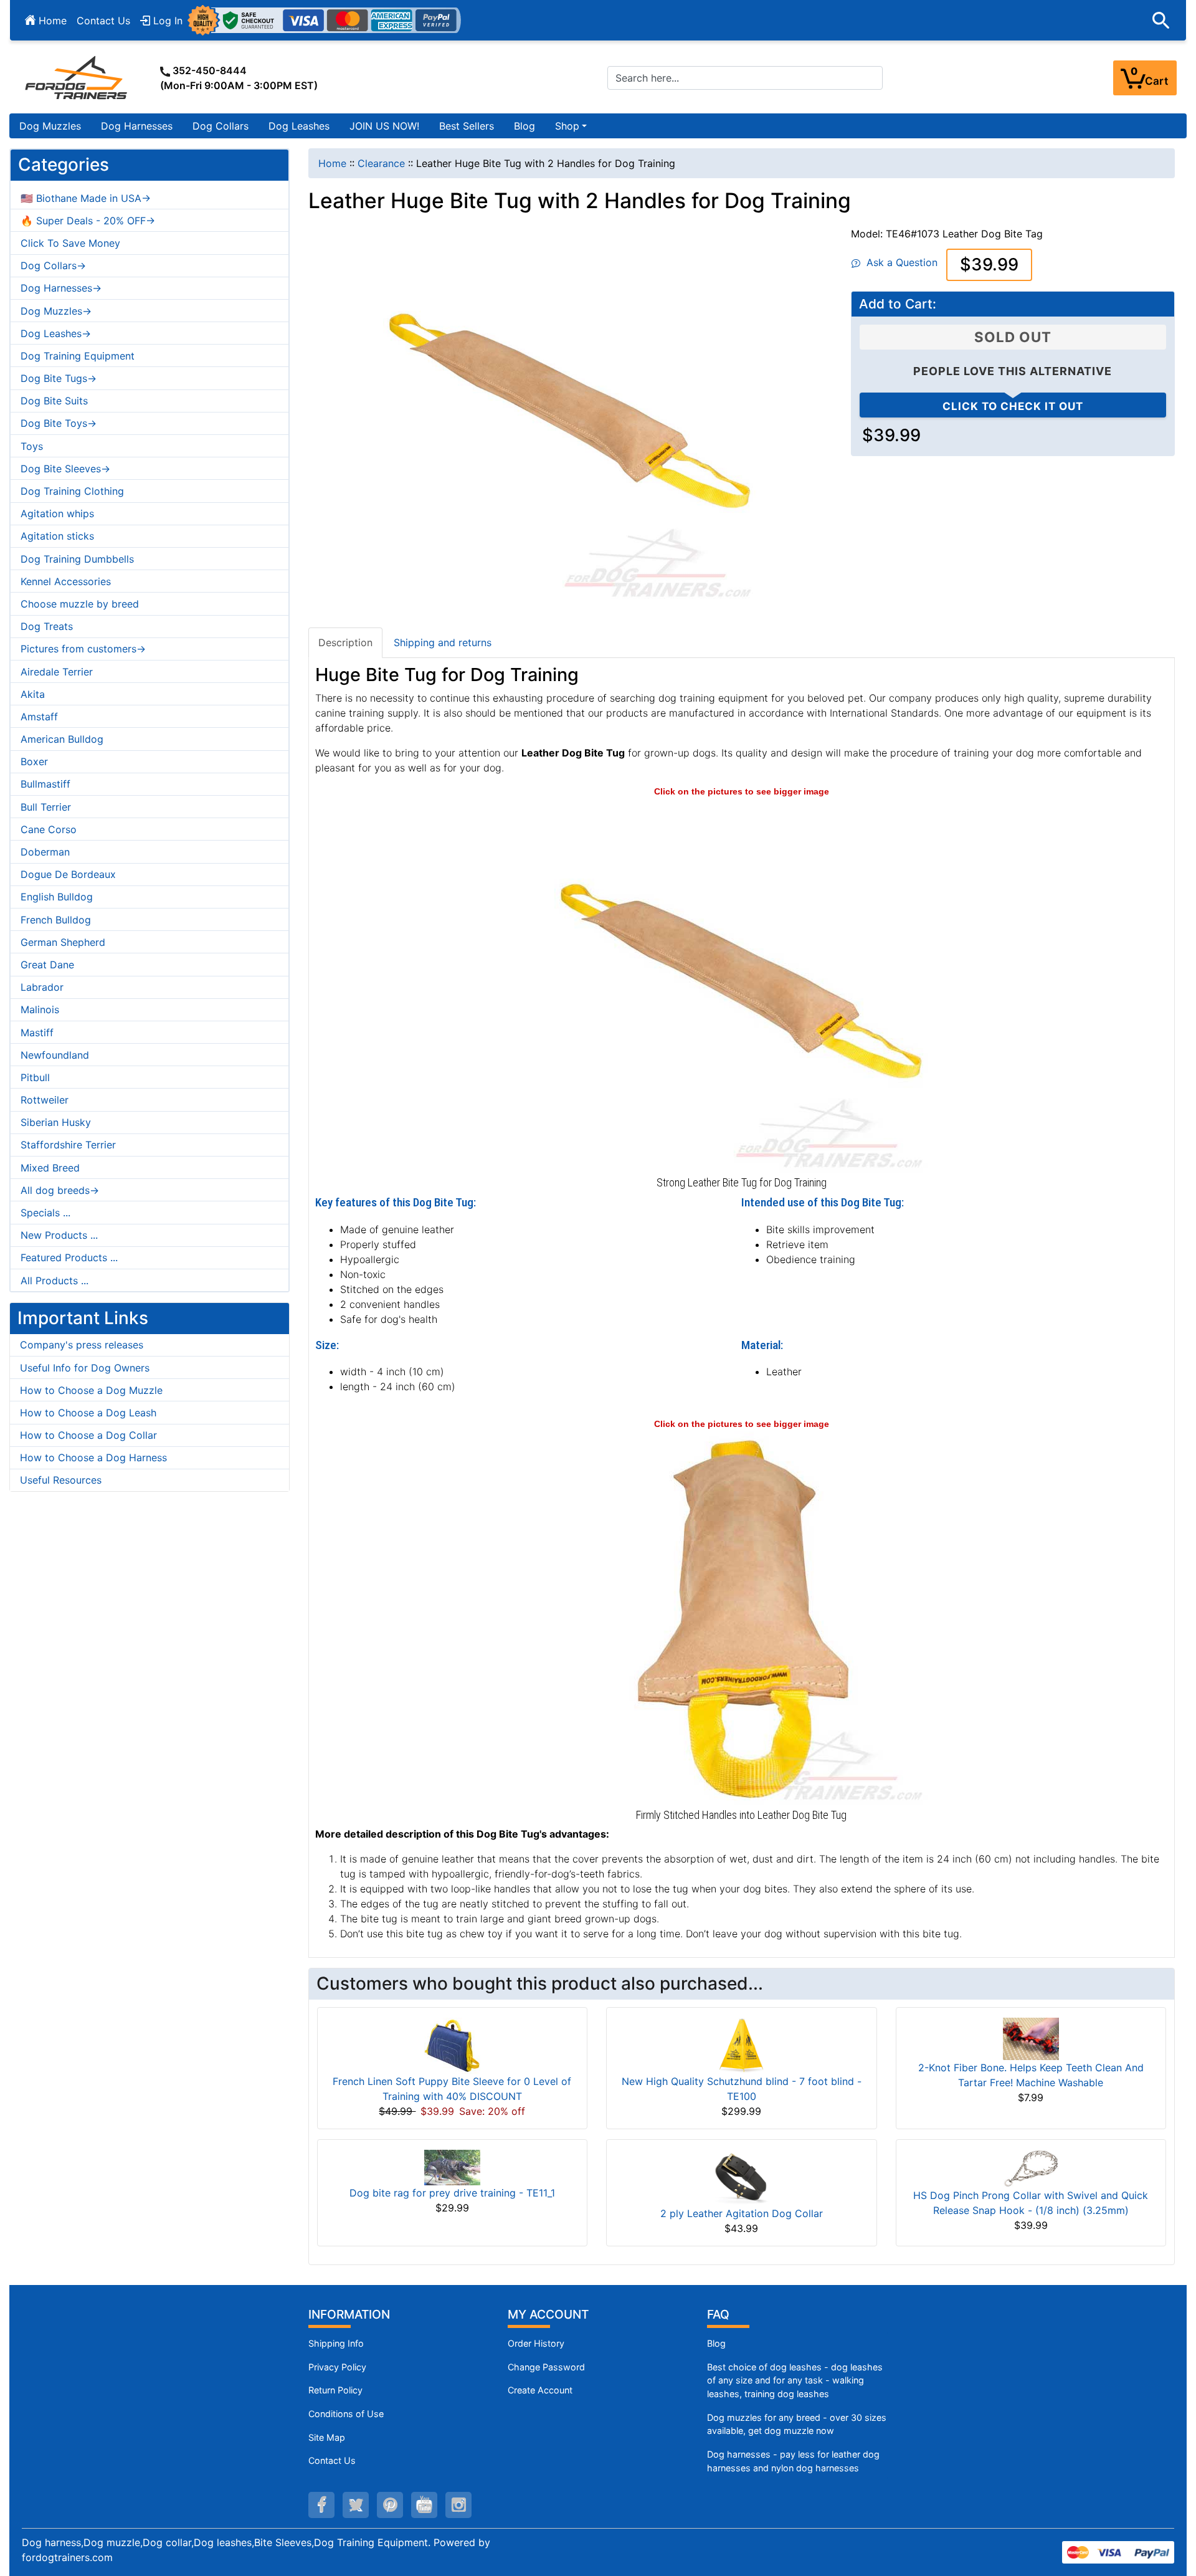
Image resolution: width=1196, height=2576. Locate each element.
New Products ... (59, 1235)
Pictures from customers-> (83, 649)
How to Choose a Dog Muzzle (91, 1390)
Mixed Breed (50, 1168)
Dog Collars (221, 126)
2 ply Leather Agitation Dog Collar (742, 2213)
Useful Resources (61, 1480)
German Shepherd (63, 942)
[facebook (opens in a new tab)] (321, 2505)
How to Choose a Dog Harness (93, 1457)
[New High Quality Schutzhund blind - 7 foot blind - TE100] (741, 2045)
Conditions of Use (346, 2414)
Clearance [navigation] (381, 163)
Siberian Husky (56, 1122)
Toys (32, 446)
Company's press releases (82, 1345)
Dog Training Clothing (72, 491)
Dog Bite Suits (54, 401)
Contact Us (103, 21)
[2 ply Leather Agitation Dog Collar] (741, 2177)
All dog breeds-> (60, 1190)
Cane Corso (49, 829)
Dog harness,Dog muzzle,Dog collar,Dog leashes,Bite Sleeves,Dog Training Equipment (225, 2542)
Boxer (34, 761)
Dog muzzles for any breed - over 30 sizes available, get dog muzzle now (797, 2424)
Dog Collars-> (53, 265)
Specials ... (45, 1213)
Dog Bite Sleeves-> (65, 469)
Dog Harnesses (137, 126)
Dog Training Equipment (78, 356)
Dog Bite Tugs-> (59, 378)
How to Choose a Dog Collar (88, 1435)
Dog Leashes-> (56, 333)
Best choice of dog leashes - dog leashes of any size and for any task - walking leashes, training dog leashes (795, 2380)
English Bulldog (57, 897)
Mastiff (37, 1033)
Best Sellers (467, 126)
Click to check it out (1013, 406)
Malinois (40, 1009)
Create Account (540, 2390)
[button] (1161, 21)
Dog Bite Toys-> (59, 423)
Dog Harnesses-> (61, 288)
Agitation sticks (57, 536)
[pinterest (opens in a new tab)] (390, 2505)
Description (345, 642)
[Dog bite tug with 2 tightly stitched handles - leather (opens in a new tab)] (741, 1617)
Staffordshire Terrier (68, 1145)
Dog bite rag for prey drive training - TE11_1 (452, 2193)
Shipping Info (336, 2343)
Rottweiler (45, 1100)
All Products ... (55, 1281)
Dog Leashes (299, 126)
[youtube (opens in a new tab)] (424, 2505)
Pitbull (35, 1077)
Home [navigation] (332, 163)
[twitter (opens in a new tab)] (356, 2505)
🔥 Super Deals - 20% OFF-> (88, 221)
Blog (524, 126)
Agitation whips (57, 513)
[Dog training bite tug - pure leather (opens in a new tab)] (741, 985)
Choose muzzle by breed (80, 604)
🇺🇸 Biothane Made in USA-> (86, 198)
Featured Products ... (69, 1257)
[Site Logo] (77, 77)
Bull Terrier (46, 807)
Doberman (45, 852)
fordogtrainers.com (67, 2557)
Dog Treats (47, 626)
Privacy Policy (337, 2367)
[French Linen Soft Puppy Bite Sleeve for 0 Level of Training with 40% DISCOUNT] (452, 2045)
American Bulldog (62, 739)
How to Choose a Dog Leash (88, 1413)
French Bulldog (56, 920)
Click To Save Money (70, 243)
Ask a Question (899, 262)
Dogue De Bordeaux (68, 874)
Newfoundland (55, 1055)
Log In (166, 21)
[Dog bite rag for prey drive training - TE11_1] (452, 2167)
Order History (536, 2343)
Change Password (546, 2367)
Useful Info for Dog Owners (85, 1368)
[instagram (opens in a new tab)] (458, 2505)
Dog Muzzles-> (56, 311)
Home (51, 21)
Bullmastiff (45, 784)
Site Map (327, 2437)
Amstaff (39, 717)
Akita (33, 694)
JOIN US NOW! (384, 126)
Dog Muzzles (50, 126)
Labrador (42, 987)
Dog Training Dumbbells (77, 559)
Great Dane (47, 965)
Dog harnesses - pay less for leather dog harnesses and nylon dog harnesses (793, 2461)
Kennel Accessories (66, 581)
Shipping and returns (443, 642)
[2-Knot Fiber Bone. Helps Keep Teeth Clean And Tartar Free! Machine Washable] (1031, 2038)
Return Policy (335, 2390)
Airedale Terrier (57, 672)
